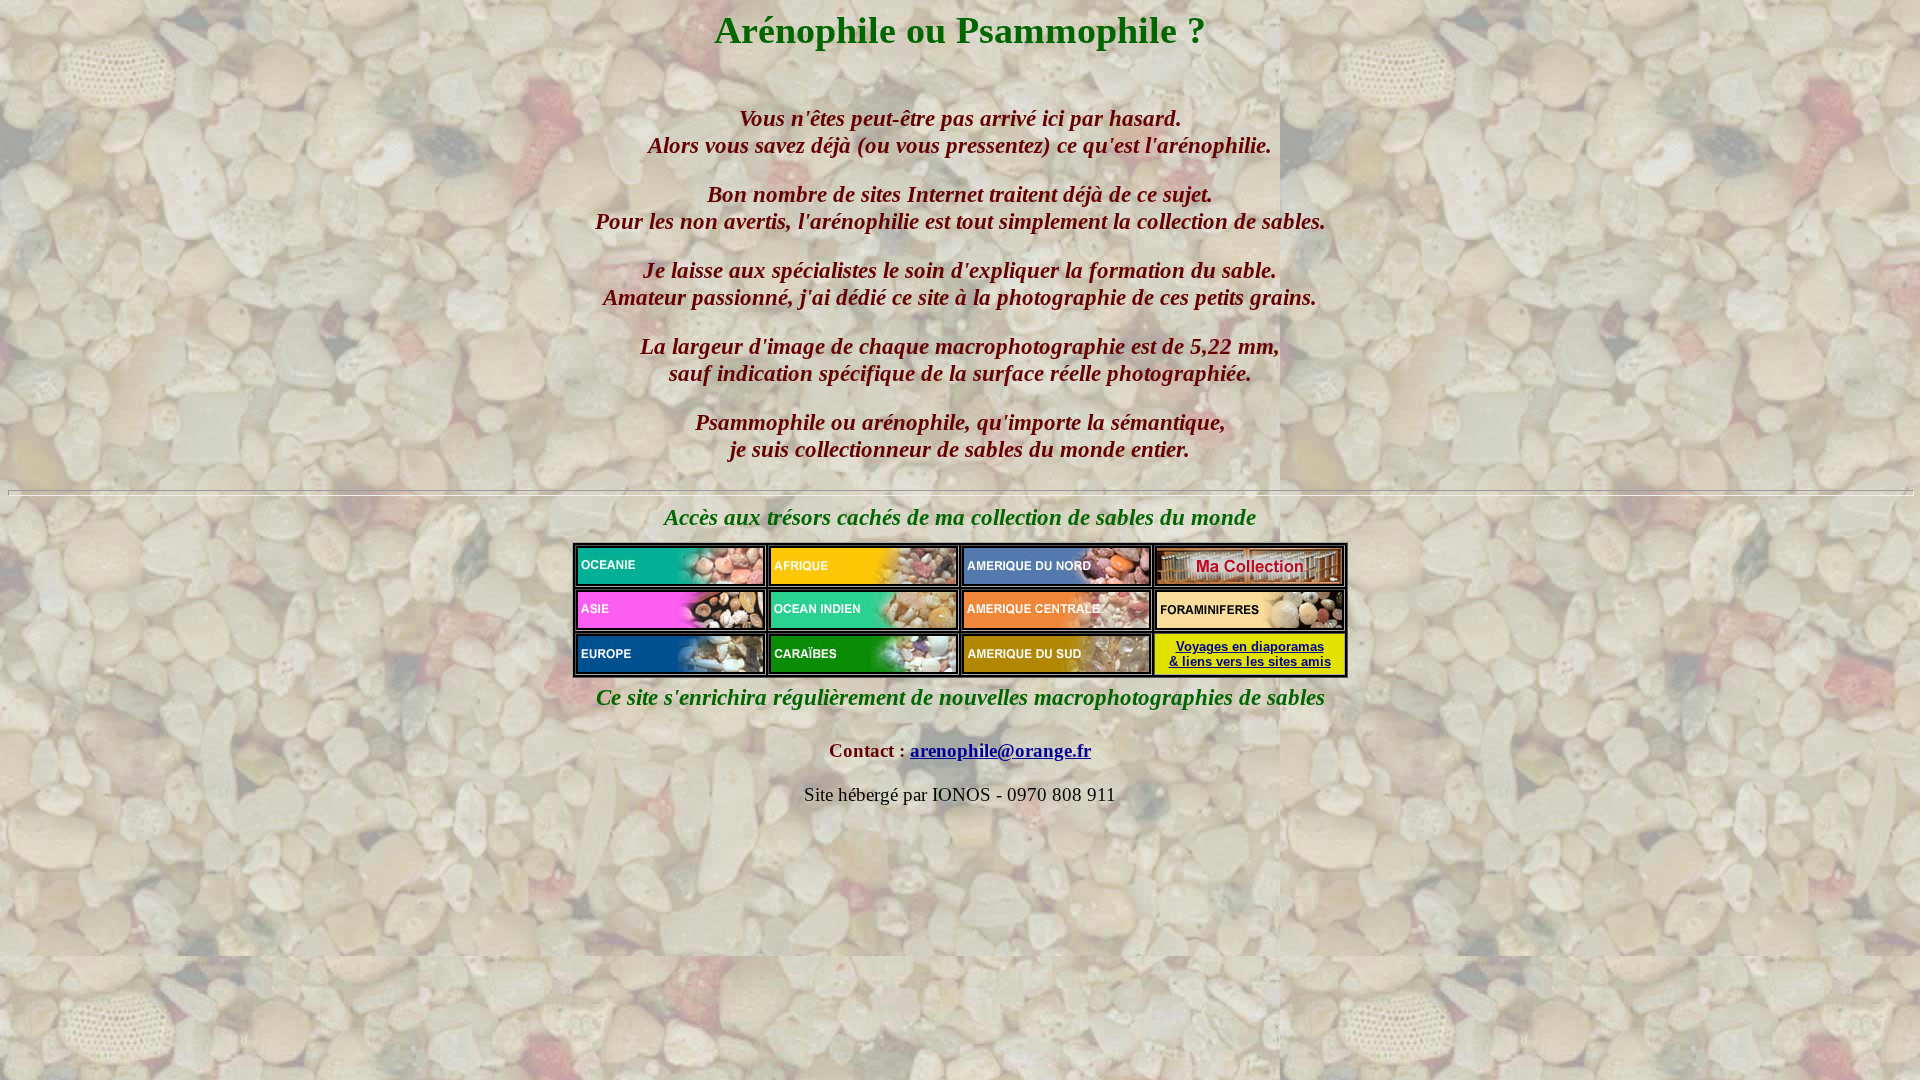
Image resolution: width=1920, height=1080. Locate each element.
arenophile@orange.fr (1000, 750)
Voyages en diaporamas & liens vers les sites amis (1250, 654)
